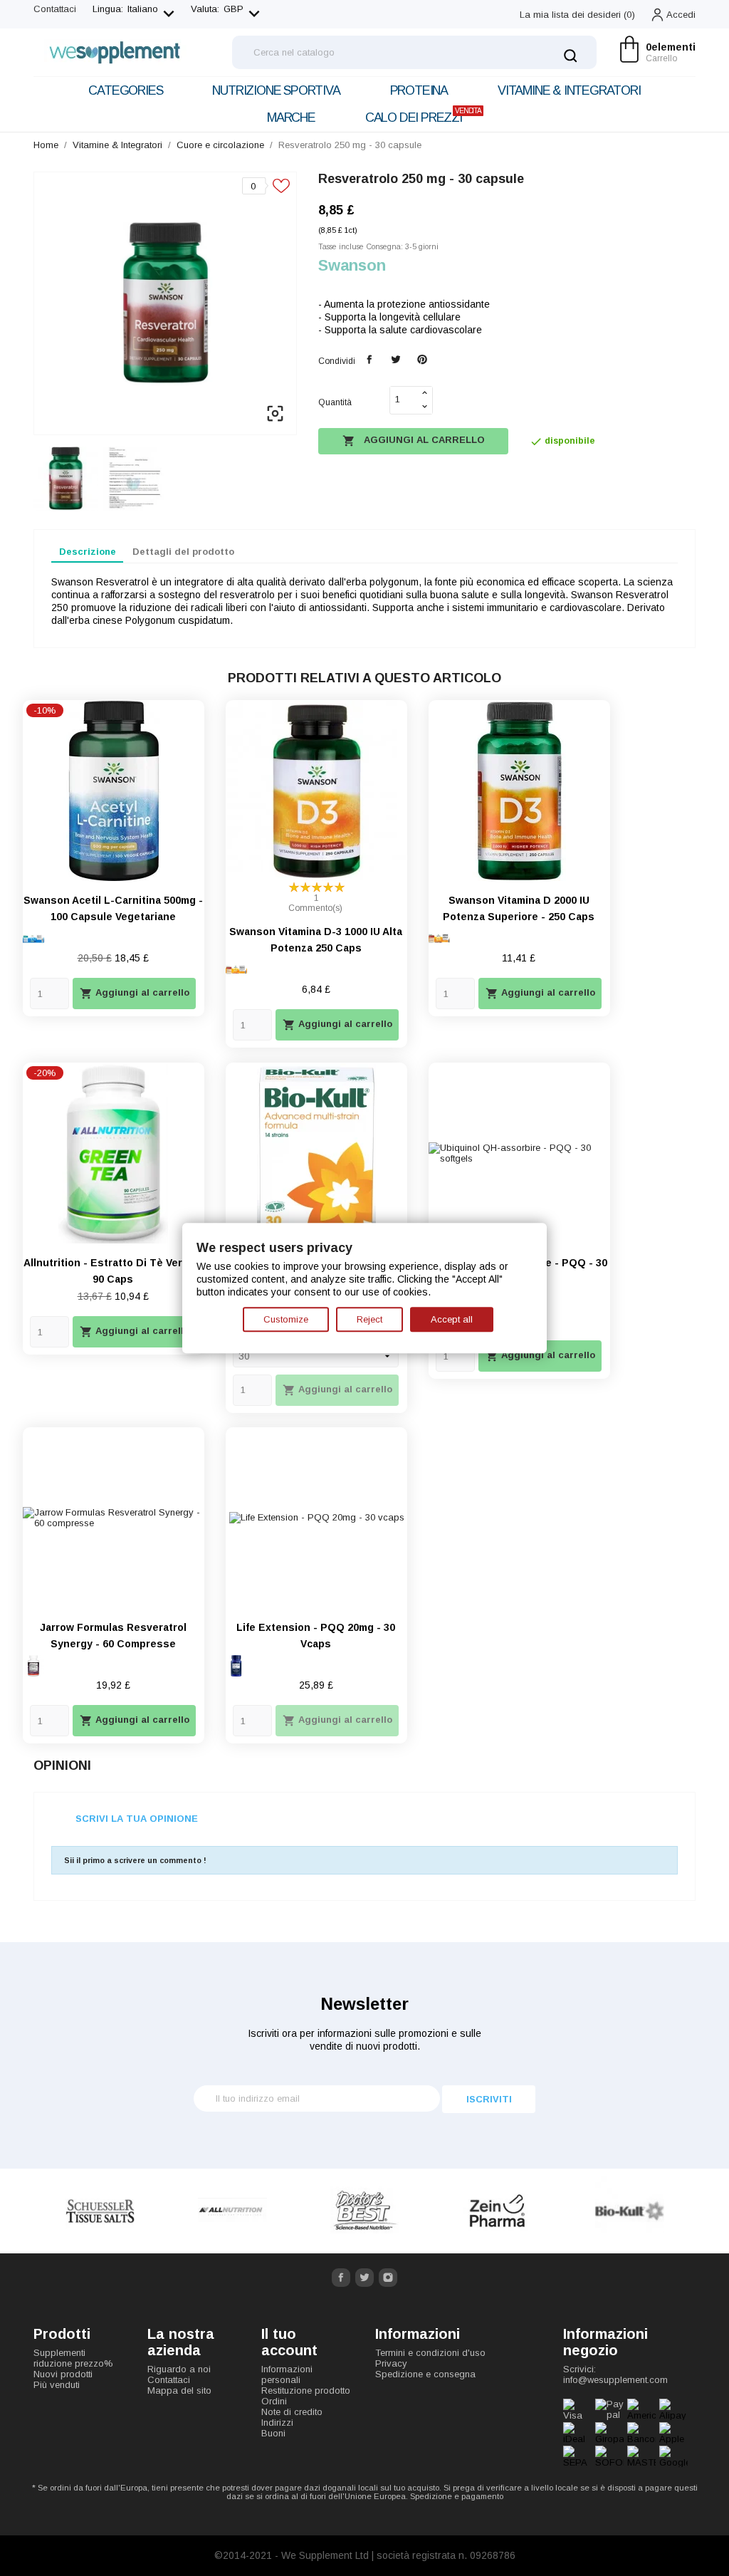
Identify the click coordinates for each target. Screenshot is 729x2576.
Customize (286, 1319)
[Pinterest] (422, 360)
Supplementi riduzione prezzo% (73, 2358)
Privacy (391, 2363)
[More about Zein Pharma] (364, 2211)
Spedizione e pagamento (457, 2496)
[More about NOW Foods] (629, 2211)
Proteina (419, 90)
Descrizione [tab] (88, 552)
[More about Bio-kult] (497, 2211)
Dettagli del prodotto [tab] (183, 552)
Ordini (274, 2401)
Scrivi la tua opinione (137, 1819)
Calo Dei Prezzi (423, 116)
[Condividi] (370, 360)
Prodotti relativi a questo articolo (364, 678)
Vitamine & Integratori (569, 90)
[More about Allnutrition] (100, 2211)
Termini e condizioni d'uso (430, 2353)
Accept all (452, 1319)
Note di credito (292, 2412)
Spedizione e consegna (425, 2374)
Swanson (352, 265)
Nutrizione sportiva (276, 90)
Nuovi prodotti (63, 2374)
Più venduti (57, 2385)
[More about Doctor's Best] (232, 2211)
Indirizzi (277, 2423)
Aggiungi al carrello (414, 441)
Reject (369, 1319)
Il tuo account (289, 2342)
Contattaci (55, 9)
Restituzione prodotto (306, 2390)
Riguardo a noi (179, 2369)
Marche (291, 118)
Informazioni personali (287, 2374)
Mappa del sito (179, 2390)
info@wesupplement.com (615, 2380)
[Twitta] (395, 360)
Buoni (273, 2433)
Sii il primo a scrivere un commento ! (135, 1860)
